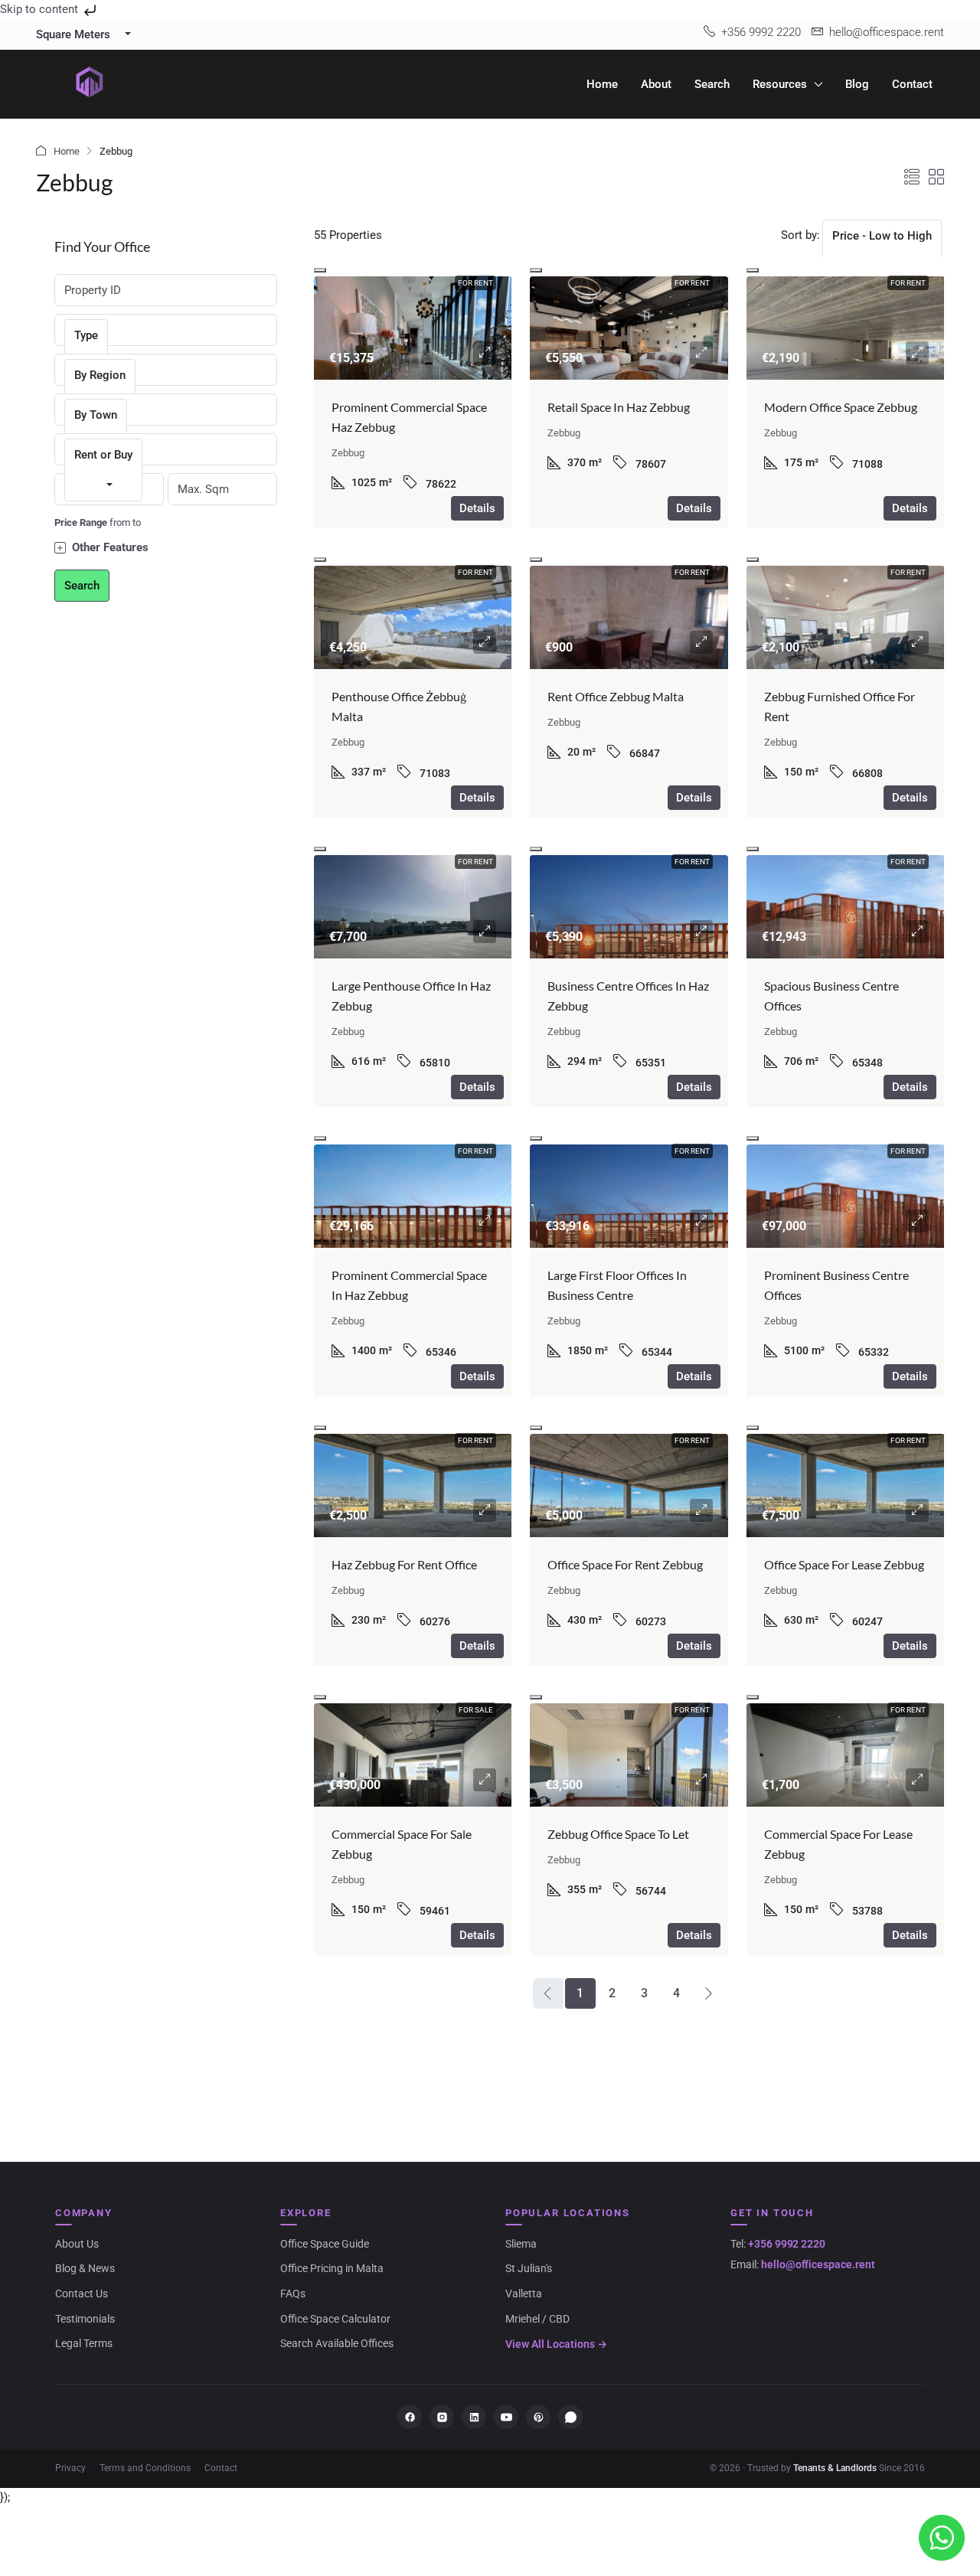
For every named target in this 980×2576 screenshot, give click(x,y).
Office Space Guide (325, 2244)
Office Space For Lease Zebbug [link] (844, 1564)
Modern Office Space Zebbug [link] (841, 407)
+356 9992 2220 (787, 2244)
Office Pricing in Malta (332, 2268)
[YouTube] (506, 2417)
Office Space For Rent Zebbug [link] (625, 1564)
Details (477, 508)
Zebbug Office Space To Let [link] (618, 1834)
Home (602, 84)
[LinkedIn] (474, 2417)
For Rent (475, 283)
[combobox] (882, 251)
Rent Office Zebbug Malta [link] (616, 696)
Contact (912, 84)
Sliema (521, 2244)
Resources (780, 84)
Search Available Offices (337, 2343)
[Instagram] (442, 2417)
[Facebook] (410, 2417)
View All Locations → (556, 2344)
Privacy (70, 2468)
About (656, 84)
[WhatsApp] (570, 2417)
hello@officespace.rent (818, 2264)
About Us (77, 2244)
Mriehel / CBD (537, 2319)
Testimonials (85, 2319)
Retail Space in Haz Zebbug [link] (619, 407)
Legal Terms (84, 2343)
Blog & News (85, 2268)
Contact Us (82, 2294)
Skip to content (41, 9)
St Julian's (529, 2268)
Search (712, 84)
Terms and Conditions (145, 2468)
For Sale (476, 1710)
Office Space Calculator (335, 2319)
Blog (857, 84)
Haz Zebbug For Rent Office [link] (404, 1564)
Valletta (524, 2294)
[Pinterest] (538, 2417)
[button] (912, 178)
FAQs (293, 2294)
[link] (413, 351)
